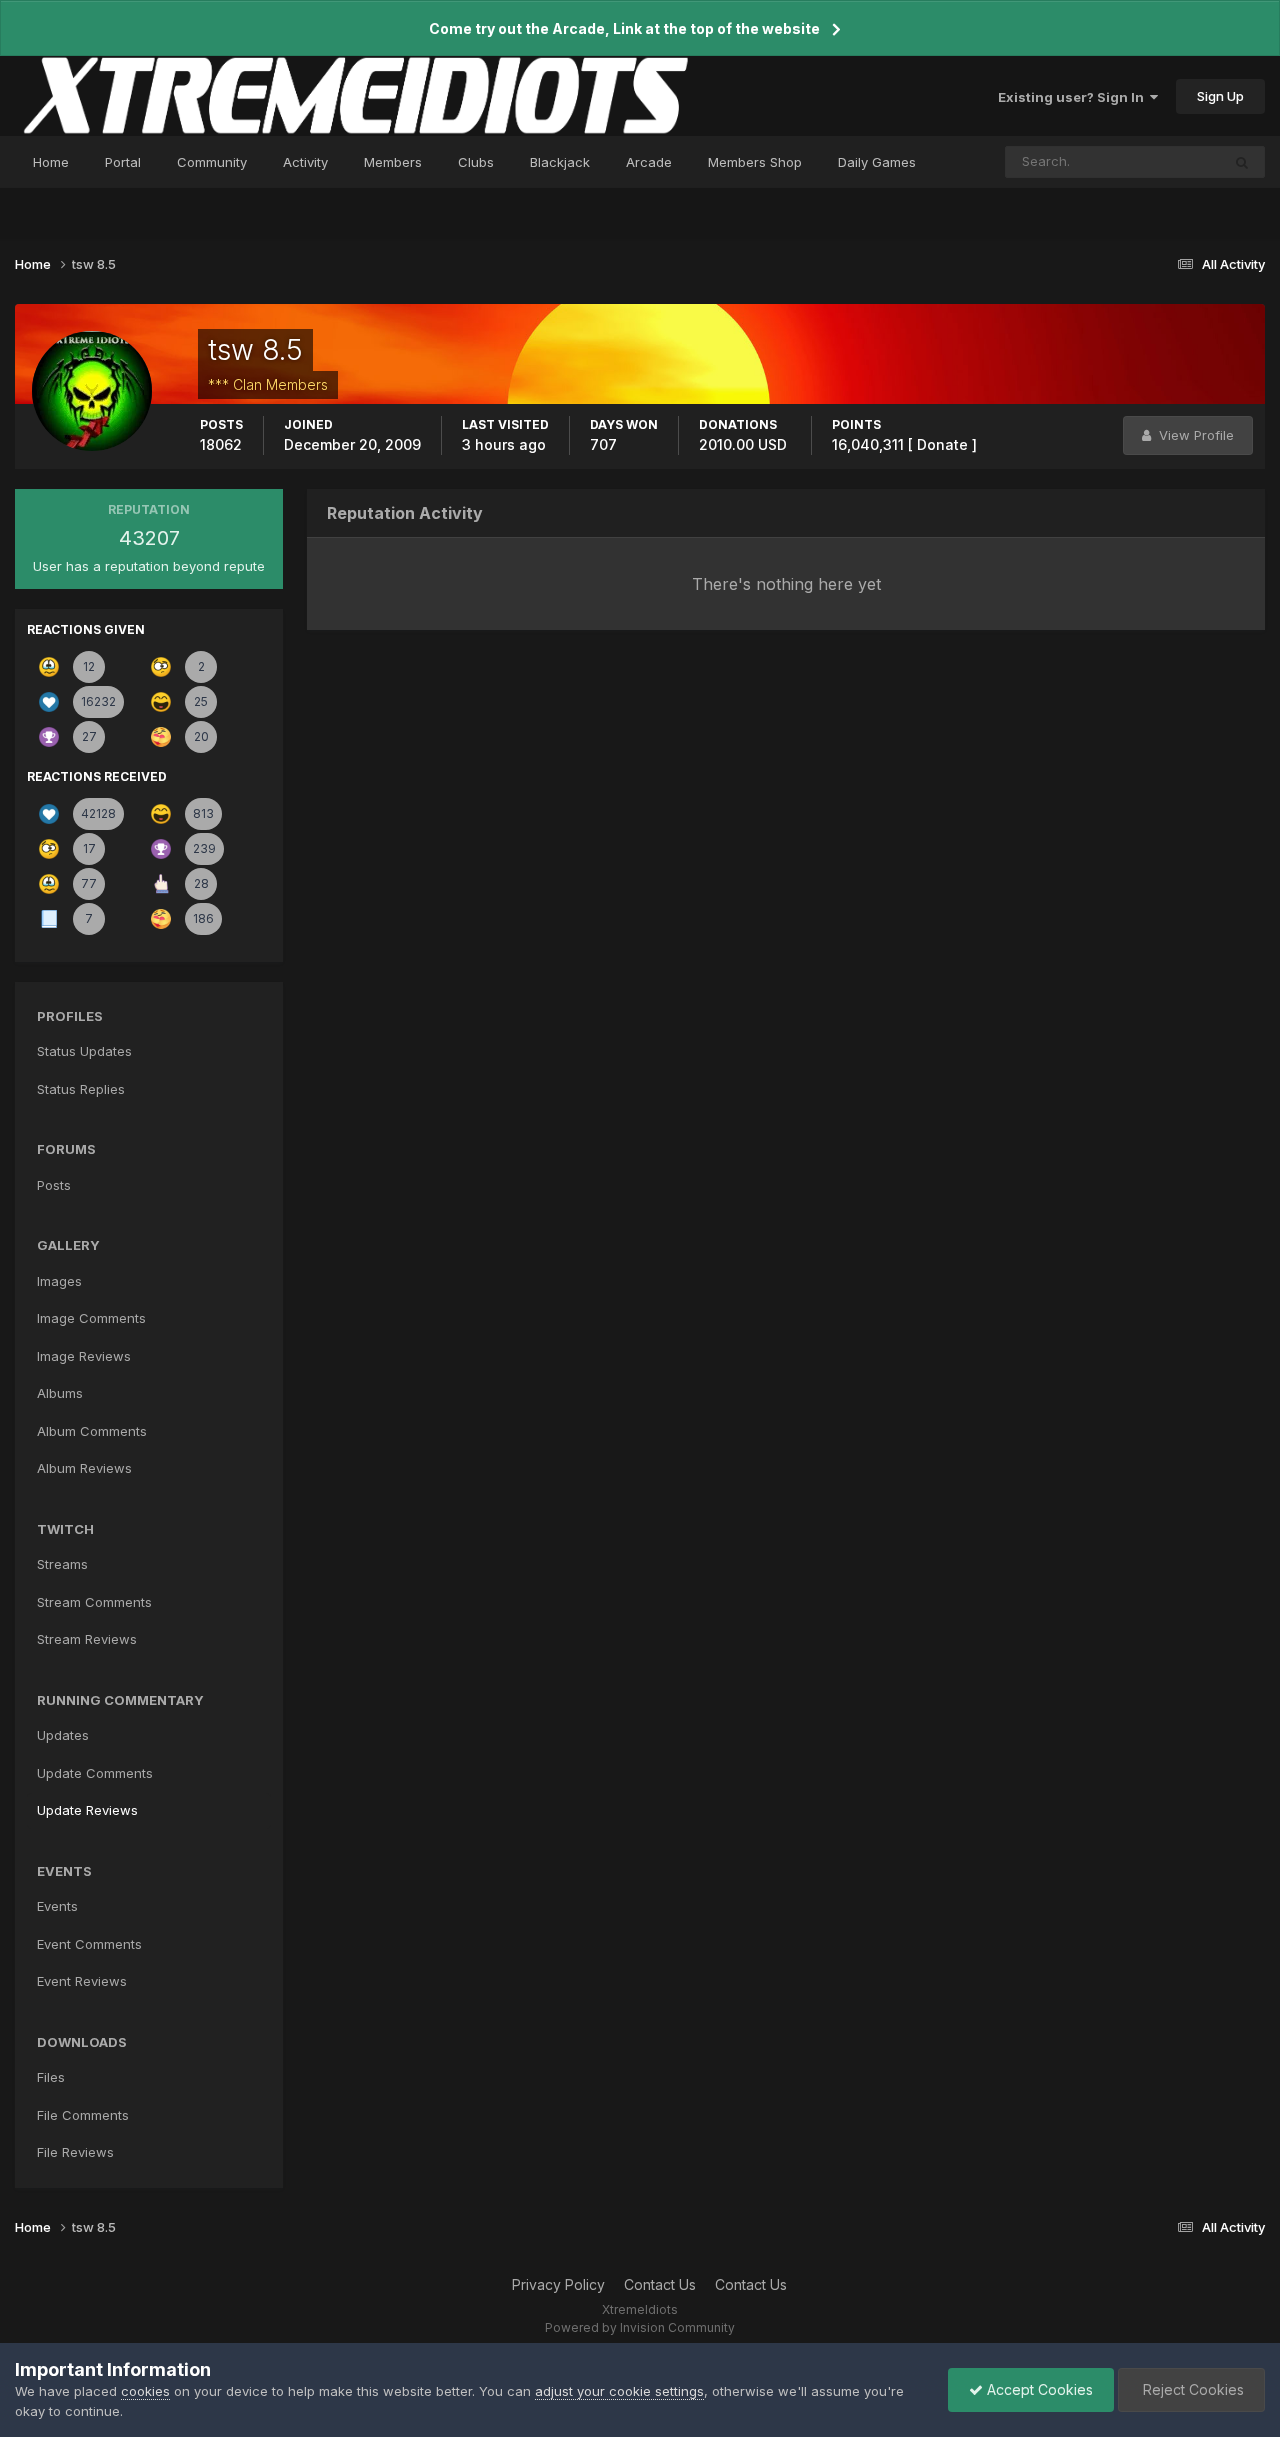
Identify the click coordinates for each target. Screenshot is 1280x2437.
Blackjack (560, 162)
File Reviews (75, 2152)
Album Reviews (84, 1468)
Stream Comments (94, 1602)
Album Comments (92, 1431)
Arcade (649, 162)
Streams (62, 1564)
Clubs (476, 162)
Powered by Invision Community (640, 2327)
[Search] (1242, 162)
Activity (305, 162)
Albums (60, 1393)
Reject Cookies (1191, 2389)
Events (57, 1906)
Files (51, 2077)
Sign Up (1220, 96)
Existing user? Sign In (1074, 97)
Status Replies (81, 1089)
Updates (63, 1735)
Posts (54, 1185)
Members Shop (755, 162)
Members (393, 162)
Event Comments (89, 1944)
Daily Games (877, 162)
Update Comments (95, 1773)
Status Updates (1147, 161)
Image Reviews (84, 1356)
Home (51, 162)
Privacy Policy (558, 2284)
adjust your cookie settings (619, 2391)
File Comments (83, 2115)
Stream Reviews (87, 1639)
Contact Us (660, 2284)
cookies (145, 2391)
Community (212, 162)
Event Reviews (82, 1981)
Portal (123, 162)
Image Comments (91, 1318)
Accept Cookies (1038, 2389)
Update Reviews (87, 1810)
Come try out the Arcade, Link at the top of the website (624, 28)
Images (59, 1281)
